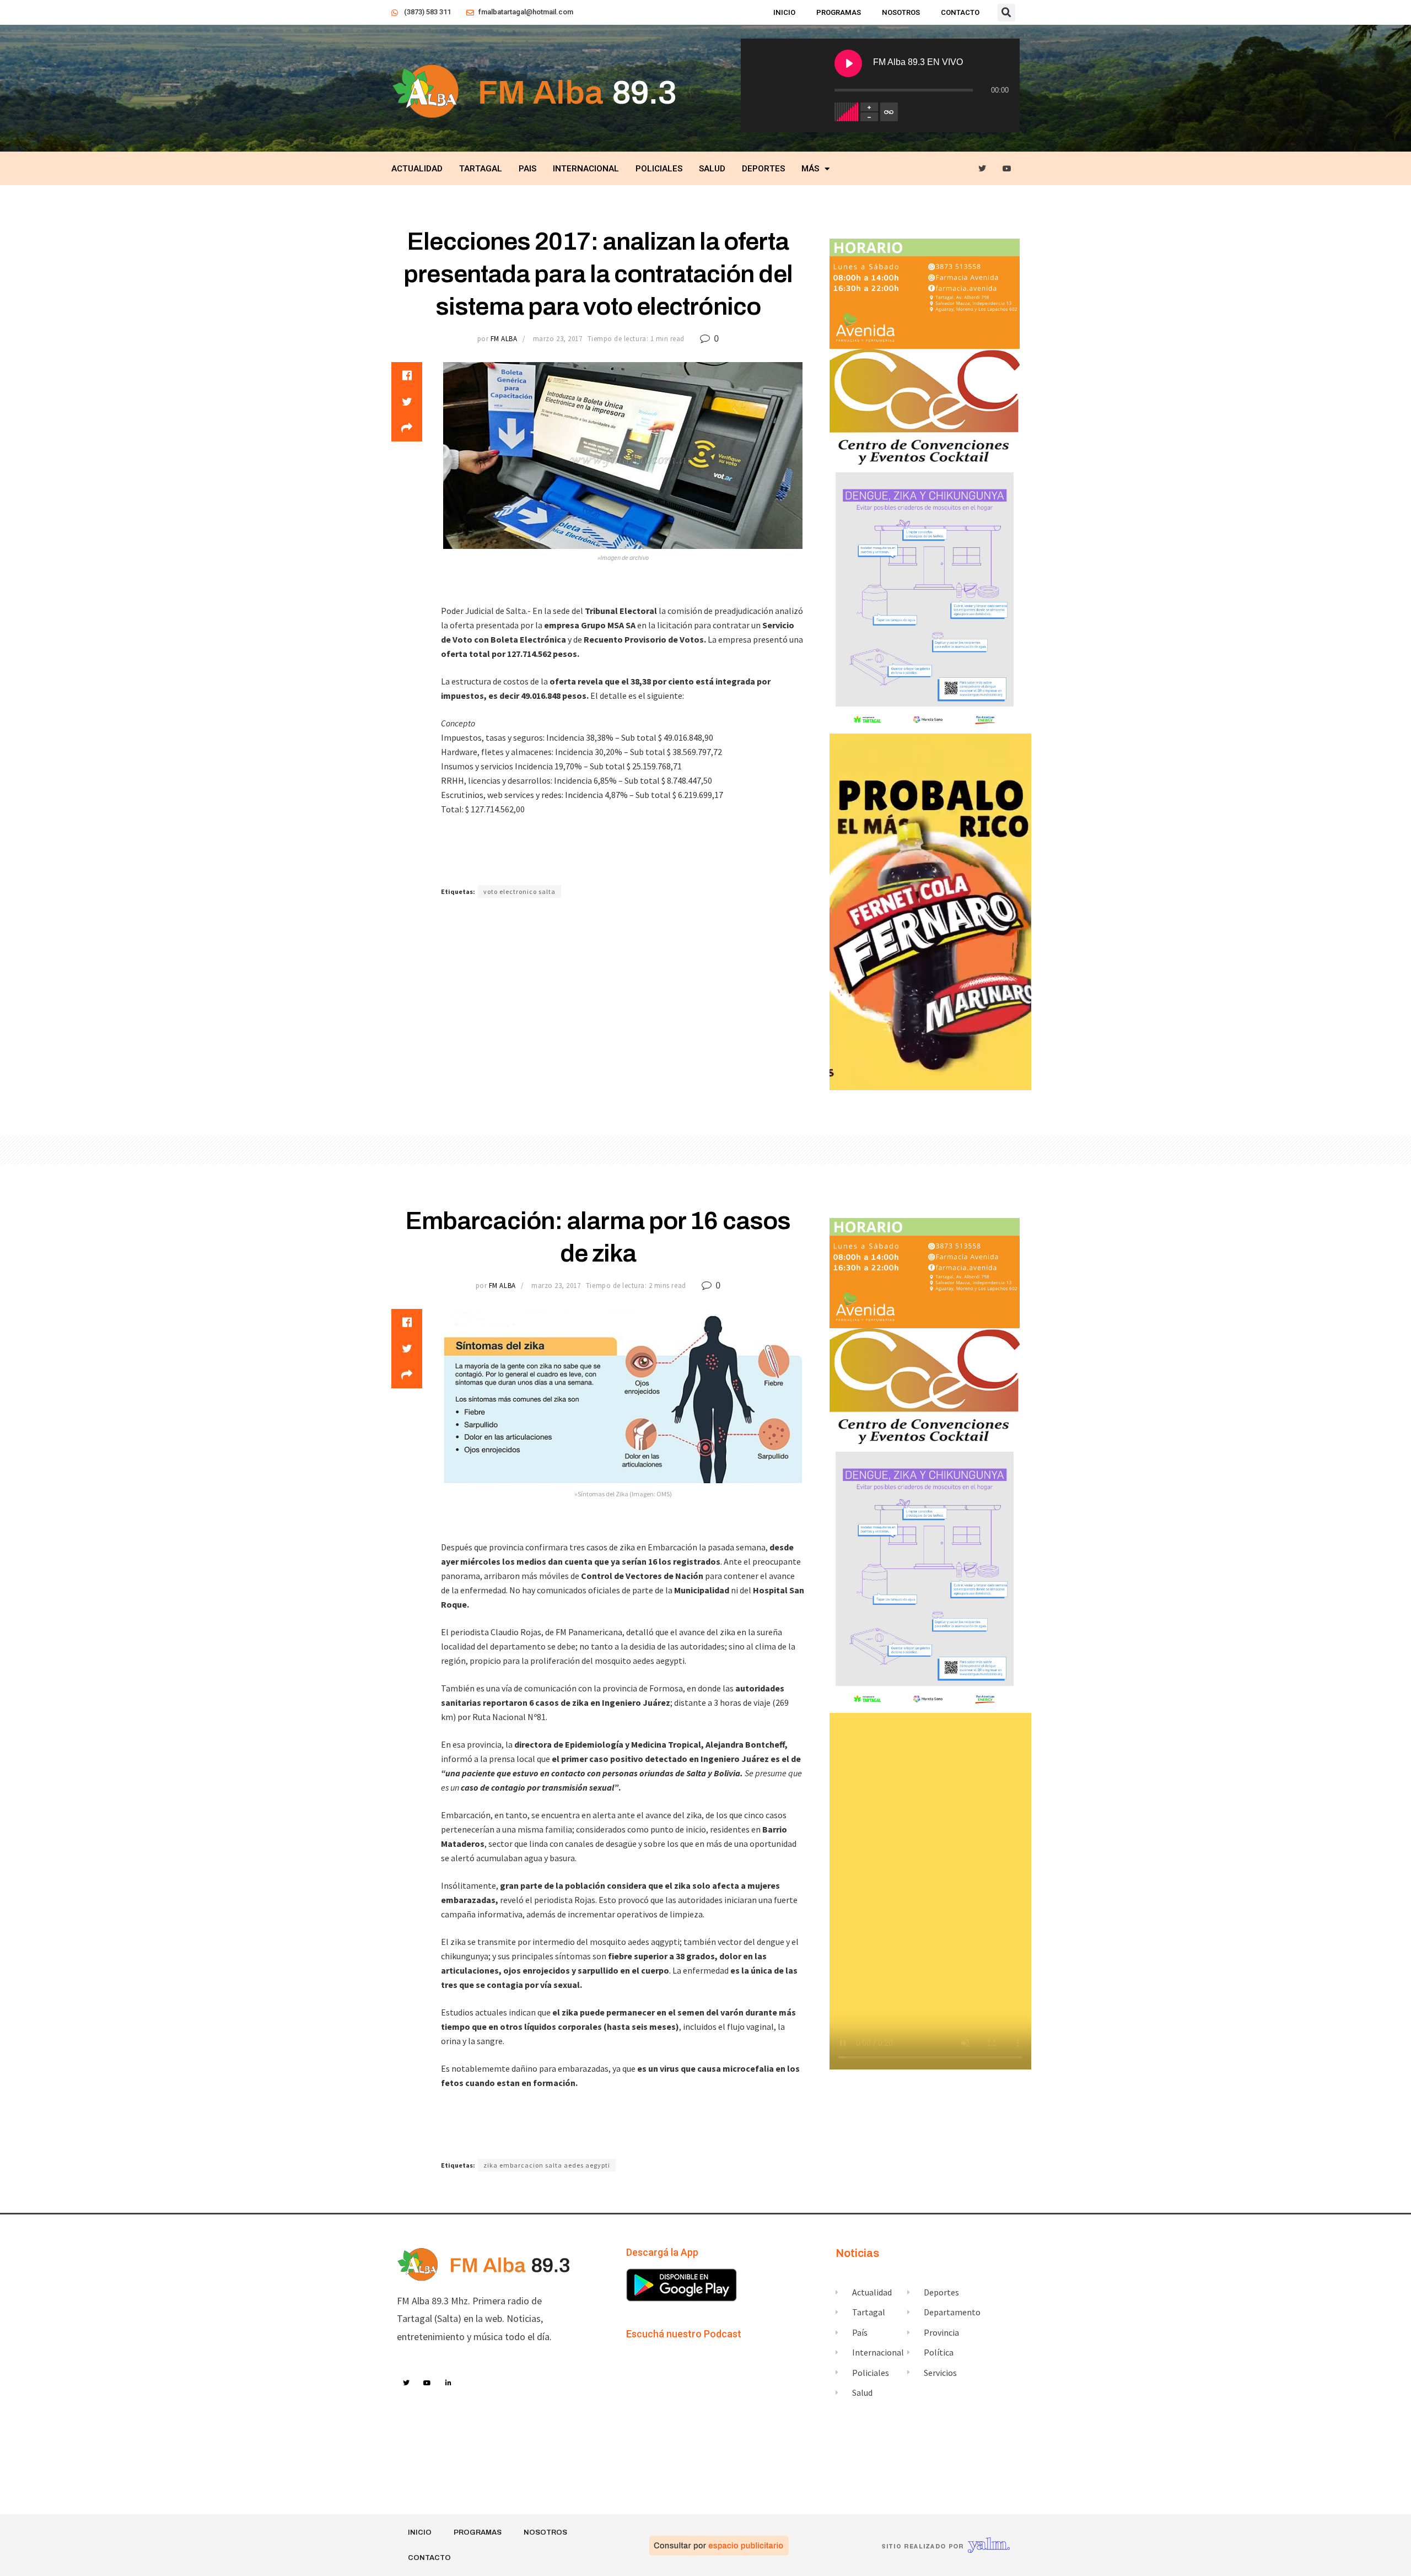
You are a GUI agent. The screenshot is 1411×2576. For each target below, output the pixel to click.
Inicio (784, 12)
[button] (1006, 13)
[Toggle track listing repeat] (889, 112)
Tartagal (481, 169)
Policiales (659, 169)
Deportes (763, 169)
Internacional (586, 169)
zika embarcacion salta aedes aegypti (547, 2165)
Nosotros (901, 12)
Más (810, 169)
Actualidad (417, 169)
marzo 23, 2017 (558, 339)
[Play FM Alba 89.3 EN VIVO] (848, 63)
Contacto (960, 12)
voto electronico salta (519, 891)
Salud (712, 169)
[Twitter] (982, 169)
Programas (839, 12)
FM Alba (504, 339)
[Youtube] (1007, 169)
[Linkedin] (449, 2383)
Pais (527, 169)
